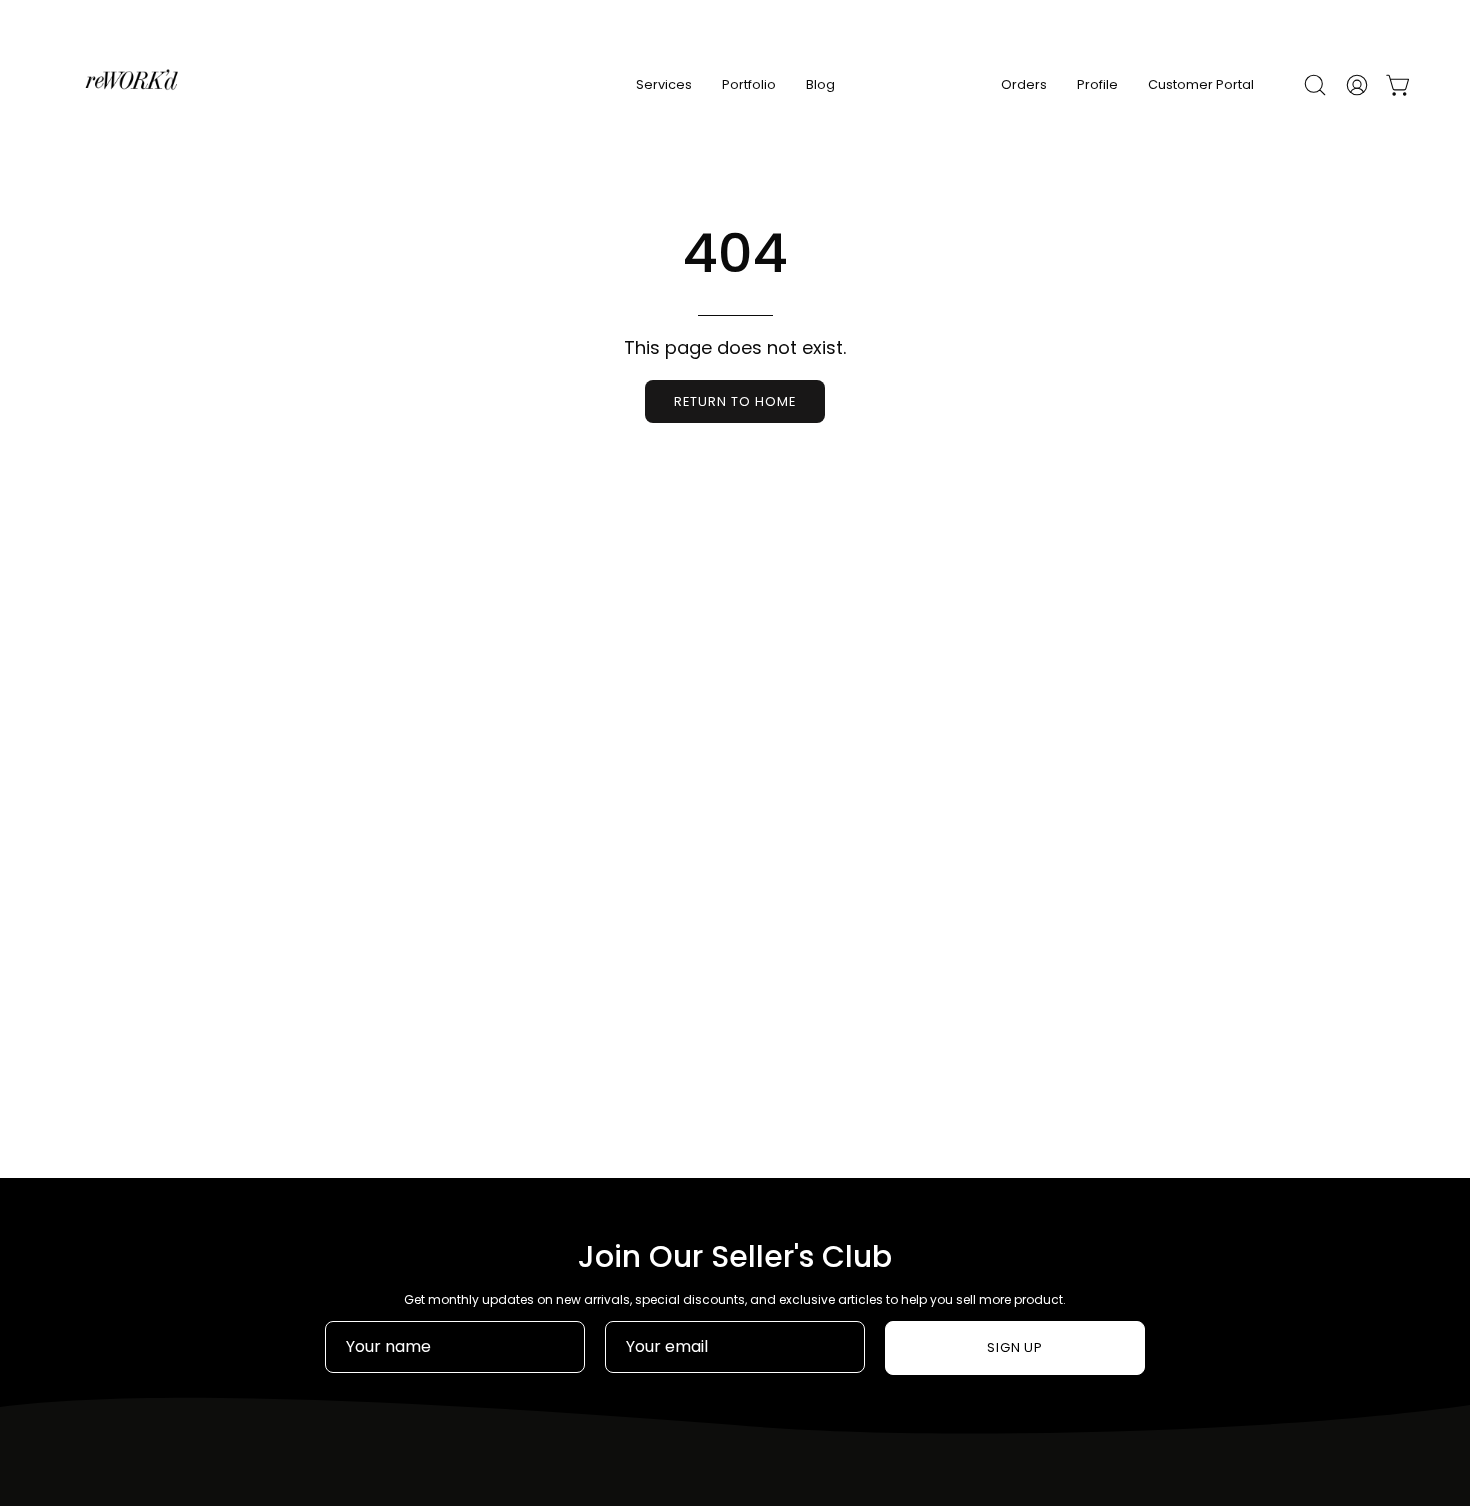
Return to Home (734, 401)
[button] (1315, 85)
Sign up (1015, 1347)
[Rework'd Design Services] (130, 85)
